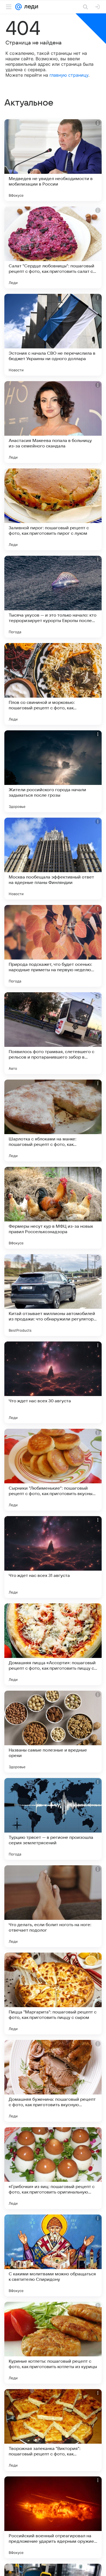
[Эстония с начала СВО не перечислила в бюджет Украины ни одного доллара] (53, 335)
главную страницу (69, 75)
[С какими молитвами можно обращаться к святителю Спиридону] (53, 2255)
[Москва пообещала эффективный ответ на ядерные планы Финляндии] (53, 859)
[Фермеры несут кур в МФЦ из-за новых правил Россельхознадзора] (53, 1208)
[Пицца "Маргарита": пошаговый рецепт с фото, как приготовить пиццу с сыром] (53, 1994)
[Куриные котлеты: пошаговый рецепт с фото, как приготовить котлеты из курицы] (53, 2343)
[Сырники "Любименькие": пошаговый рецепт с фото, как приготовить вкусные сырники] (53, 1470)
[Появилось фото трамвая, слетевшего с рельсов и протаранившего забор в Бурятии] (53, 1033)
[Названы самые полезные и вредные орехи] (53, 1732)
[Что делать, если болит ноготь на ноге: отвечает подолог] (53, 1906)
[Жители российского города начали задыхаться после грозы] (53, 771)
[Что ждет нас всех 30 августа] (53, 1382)
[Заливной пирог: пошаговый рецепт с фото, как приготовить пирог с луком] (53, 509)
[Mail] (18, 7)
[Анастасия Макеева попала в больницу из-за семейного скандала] (53, 422)
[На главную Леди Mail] (30, 7)
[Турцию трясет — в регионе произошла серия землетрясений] (53, 1819)
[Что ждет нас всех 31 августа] (53, 1557)
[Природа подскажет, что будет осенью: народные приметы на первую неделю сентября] (53, 946)
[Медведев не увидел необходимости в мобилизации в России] (53, 160)
